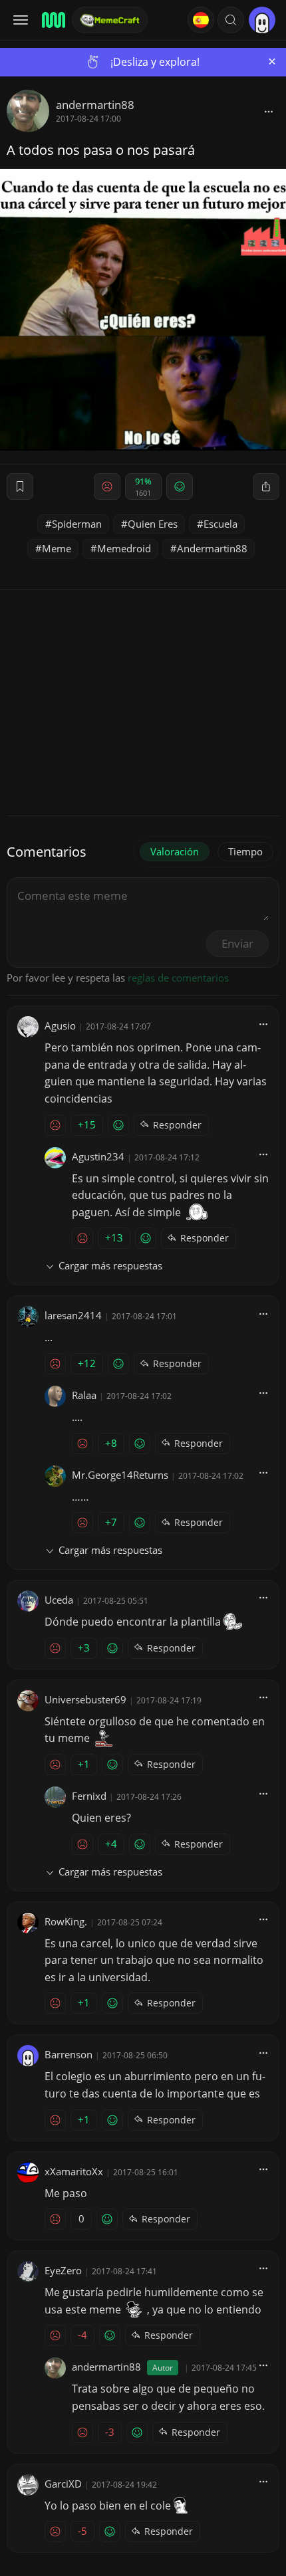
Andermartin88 (212, 548)
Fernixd (89, 1796)
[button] (231, 20)
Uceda (59, 1600)
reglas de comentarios (178, 978)
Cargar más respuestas (110, 1265)
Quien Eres (153, 524)
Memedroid (124, 548)
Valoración (175, 851)
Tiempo (245, 851)
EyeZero (63, 2270)
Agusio (60, 1025)
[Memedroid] (53, 20)
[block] (269, 111)
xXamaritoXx (74, 2171)
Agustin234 (98, 1156)
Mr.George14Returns (120, 1475)
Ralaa (84, 1395)
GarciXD (63, 2484)
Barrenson (69, 2054)
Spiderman (77, 524)
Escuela (220, 524)
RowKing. (66, 1921)
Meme (57, 548)
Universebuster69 (85, 1699)
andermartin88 (95, 105)
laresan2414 (73, 1315)
